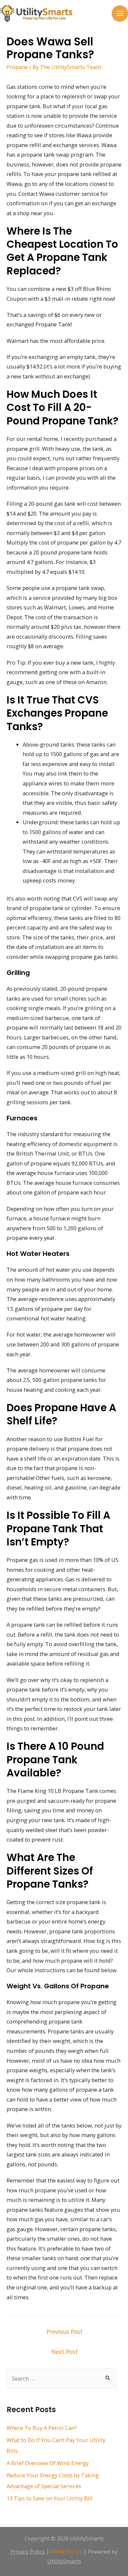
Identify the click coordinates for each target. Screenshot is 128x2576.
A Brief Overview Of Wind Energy (48, 2463)
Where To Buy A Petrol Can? (42, 2428)
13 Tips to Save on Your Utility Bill (50, 2498)
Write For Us (66, 2551)
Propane (17, 67)
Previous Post (65, 2332)
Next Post (65, 2352)
